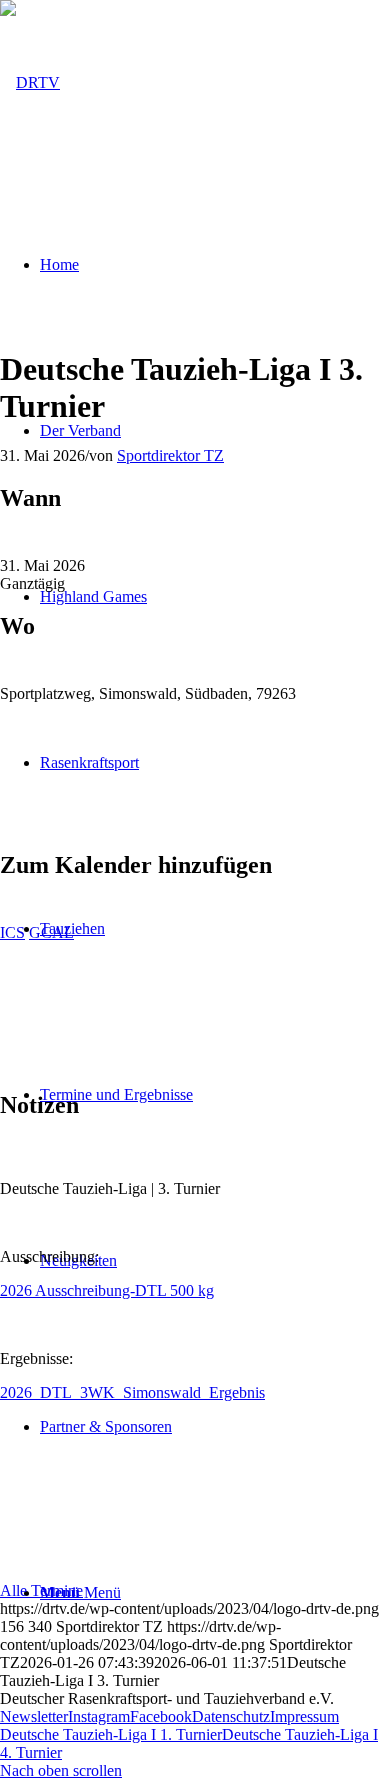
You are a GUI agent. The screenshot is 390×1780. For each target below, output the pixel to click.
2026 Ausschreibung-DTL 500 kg (107, 1290)
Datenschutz (231, 1716)
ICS (12, 932)
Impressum (304, 1716)
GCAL (51, 932)
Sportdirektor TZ (170, 455)
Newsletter (34, 1716)
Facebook (161, 1716)
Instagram (99, 1716)
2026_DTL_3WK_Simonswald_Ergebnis (132, 1392)
